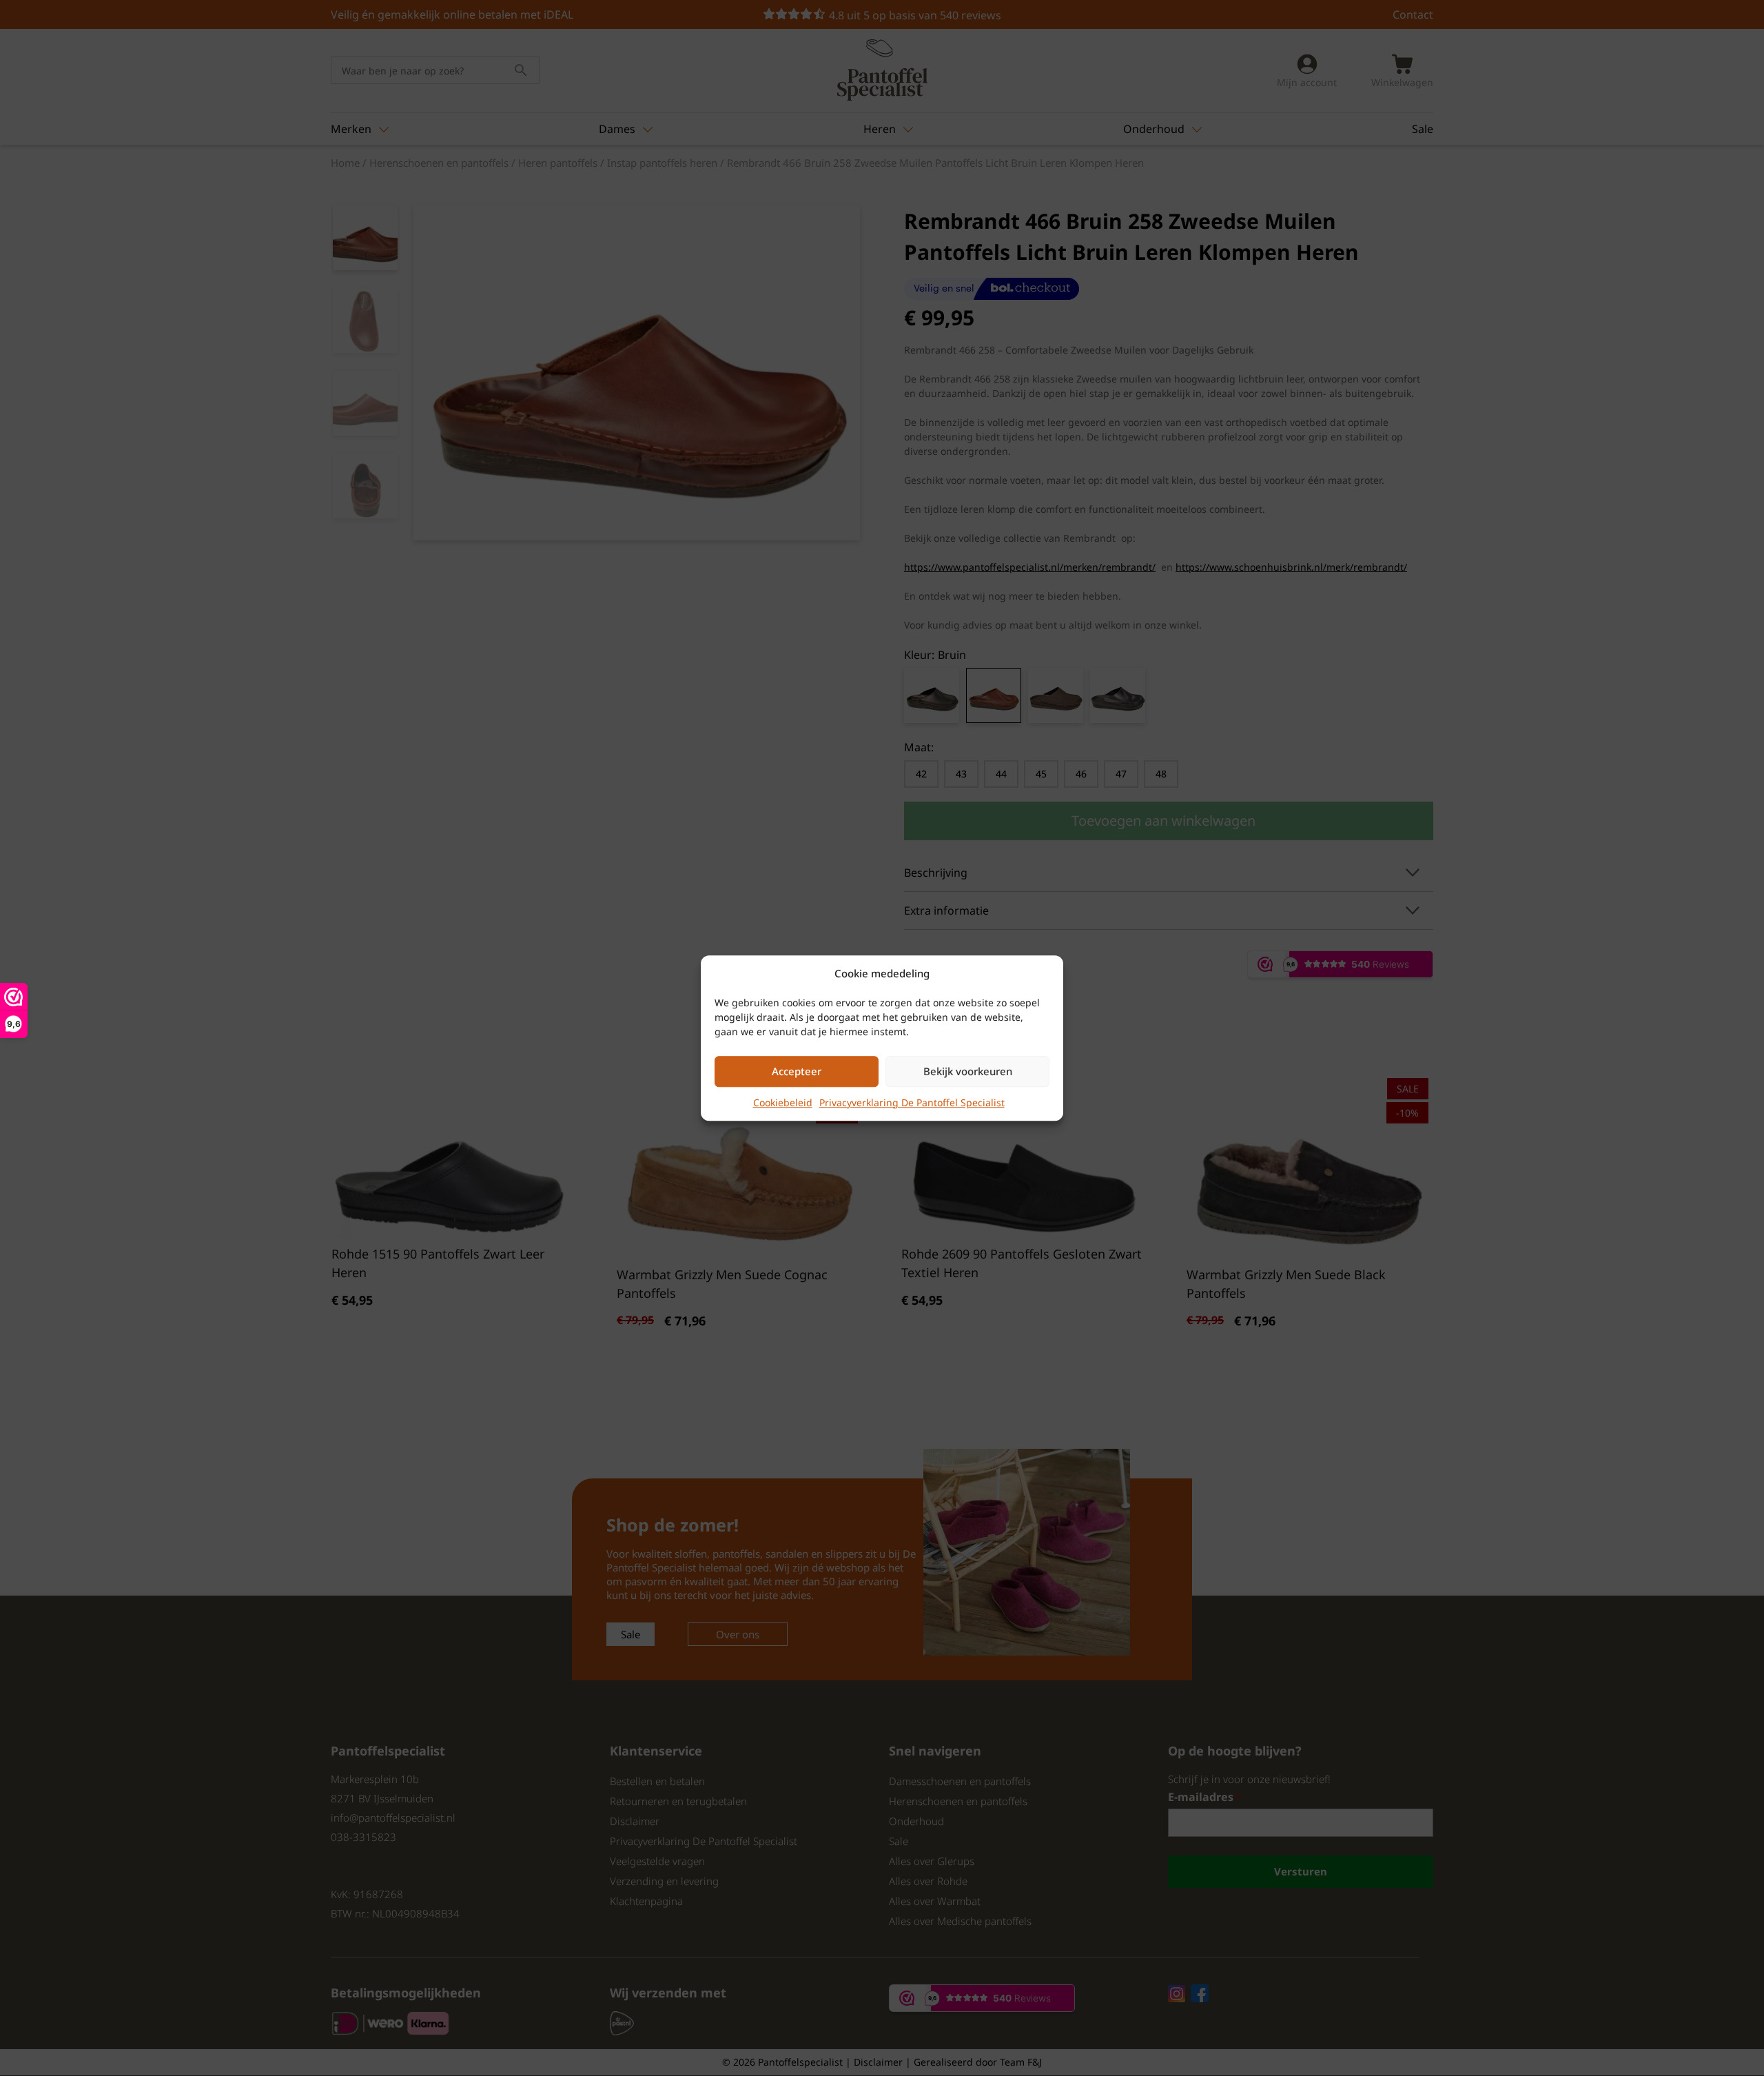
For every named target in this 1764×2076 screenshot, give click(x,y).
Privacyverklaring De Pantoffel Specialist (912, 1102)
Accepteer (797, 1071)
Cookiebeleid (783, 1102)
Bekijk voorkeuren (968, 1071)
